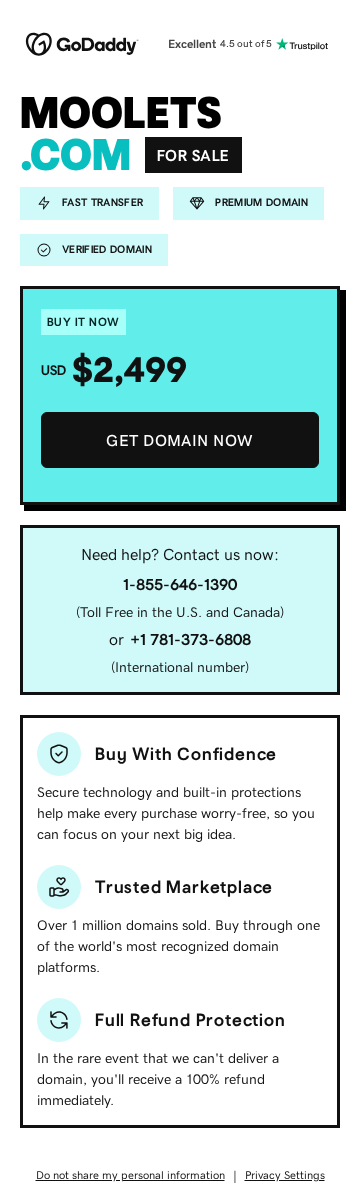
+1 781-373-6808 (190, 639)
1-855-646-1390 (180, 584)
